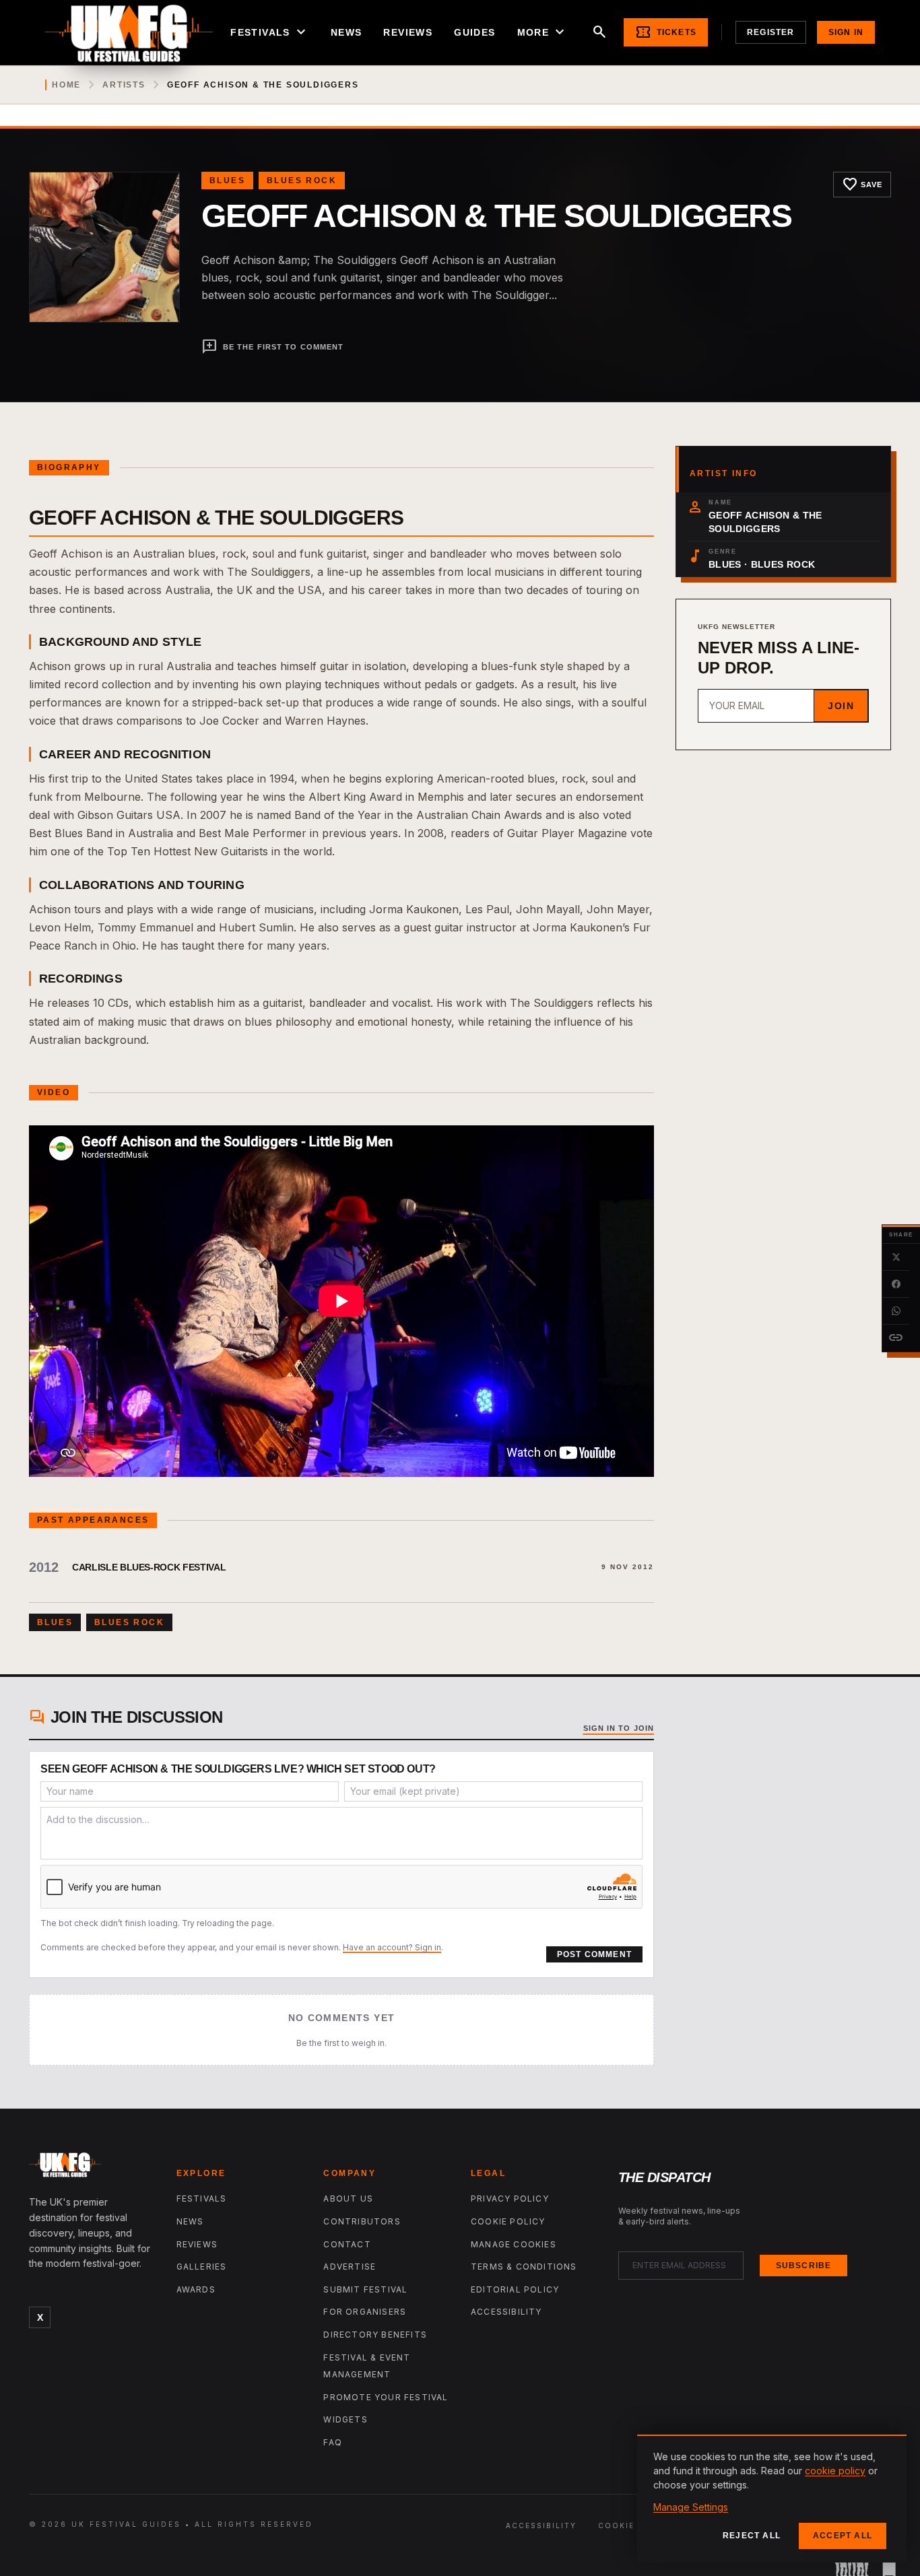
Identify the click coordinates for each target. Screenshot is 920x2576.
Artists (124, 85)
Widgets (345, 2419)
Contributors (362, 2221)
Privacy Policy (510, 2199)
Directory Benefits (375, 2335)
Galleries (202, 2267)
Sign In (846, 32)
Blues (227, 180)
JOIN (841, 706)
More (543, 32)
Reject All (752, 2536)
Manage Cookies (514, 2244)
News (347, 32)
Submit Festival (365, 2289)
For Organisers (365, 2312)
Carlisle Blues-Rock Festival (149, 1567)
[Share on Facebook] (896, 1284)
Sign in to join (619, 1728)
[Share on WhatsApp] (896, 1311)
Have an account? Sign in (392, 1947)
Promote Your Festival (386, 2397)
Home (66, 85)
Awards (196, 2289)
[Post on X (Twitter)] (896, 1257)
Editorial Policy (515, 2289)
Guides (474, 32)
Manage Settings (691, 2507)
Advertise (350, 2267)
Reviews (408, 32)
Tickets (666, 32)
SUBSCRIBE (804, 2266)
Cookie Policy (508, 2221)
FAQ (333, 2442)
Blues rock (302, 180)
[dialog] (772, 2499)
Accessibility (506, 2312)
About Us (348, 2199)
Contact (347, 2244)
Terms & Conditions (524, 2267)
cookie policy (835, 2471)
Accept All (843, 2536)
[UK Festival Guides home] (92, 2168)
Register (771, 32)
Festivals (270, 32)
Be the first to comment (272, 347)
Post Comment (594, 1954)
